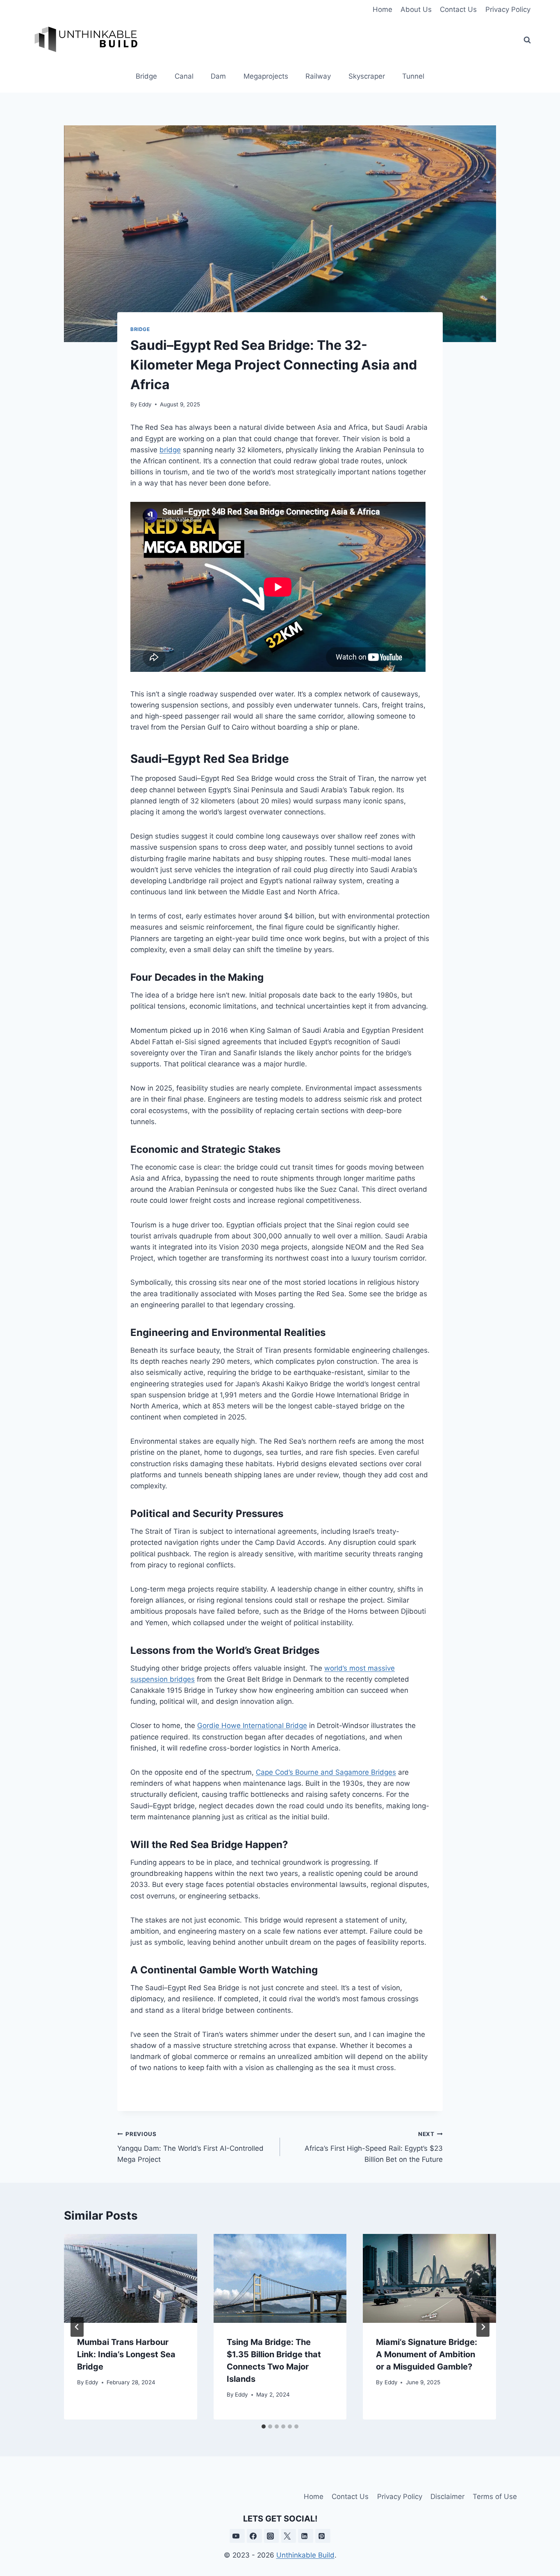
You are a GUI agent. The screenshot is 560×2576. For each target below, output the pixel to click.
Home (382, 9)
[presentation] (131, 2278)
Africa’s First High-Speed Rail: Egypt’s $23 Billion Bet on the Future (374, 2147)
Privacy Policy (508, 9)
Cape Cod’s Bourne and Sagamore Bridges (326, 1772)
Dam (218, 76)
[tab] (264, 2426)
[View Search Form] (527, 40)
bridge (170, 450)
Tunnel (413, 76)
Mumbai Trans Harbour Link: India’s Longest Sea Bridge (126, 2354)
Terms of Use (495, 2497)
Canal (184, 76)
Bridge (146, 76)
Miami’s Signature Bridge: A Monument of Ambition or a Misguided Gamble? (427, 2354)
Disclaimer (447, 2497)
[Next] (483, 2327)
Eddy (145, 404)
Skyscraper (367, 76)
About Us (416, 9)
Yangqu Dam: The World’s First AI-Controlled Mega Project (190, 2147)
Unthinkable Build (305, 2555)
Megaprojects (266, 76)
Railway (318, 76)
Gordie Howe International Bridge (252, 1726)
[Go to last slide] (77, 2327)
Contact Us (458, 9)
